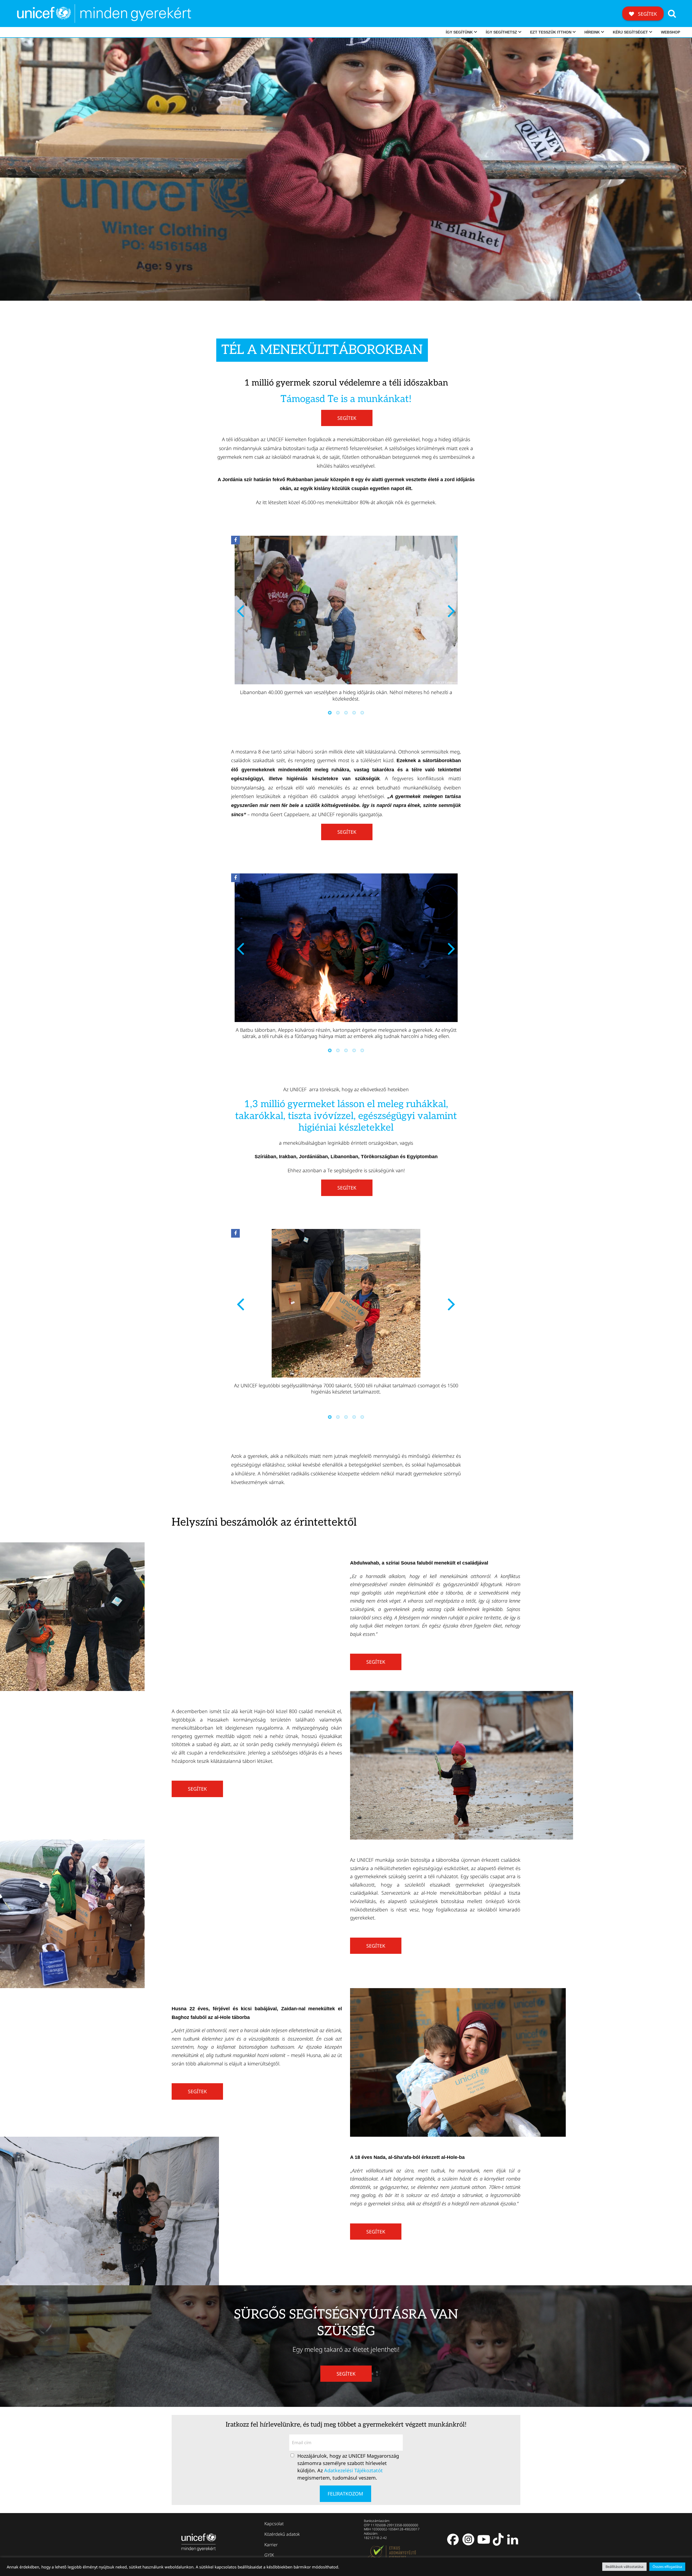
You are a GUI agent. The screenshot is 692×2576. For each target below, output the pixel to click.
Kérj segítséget (630, 32)
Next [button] (452, 610)
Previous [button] (240, 610)
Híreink (592, 32)
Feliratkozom (345, 2494)
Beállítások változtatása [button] (624, 2567)
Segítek (647, 14)
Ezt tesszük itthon (551, 32)
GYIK (269, 2555)
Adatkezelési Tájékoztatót (353, 2470)
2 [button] (338, 713)
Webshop (671, 32)
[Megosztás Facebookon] (235, 540)
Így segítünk (459, 32)
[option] (346, 621)
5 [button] (362, 713)
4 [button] (354, 713)
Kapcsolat (274, 2524)
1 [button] (330, 713)
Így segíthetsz (501, 32)
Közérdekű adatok (282, 2534)
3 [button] (346, 713)
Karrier (271, 2544)
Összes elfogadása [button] (667, 2567)
